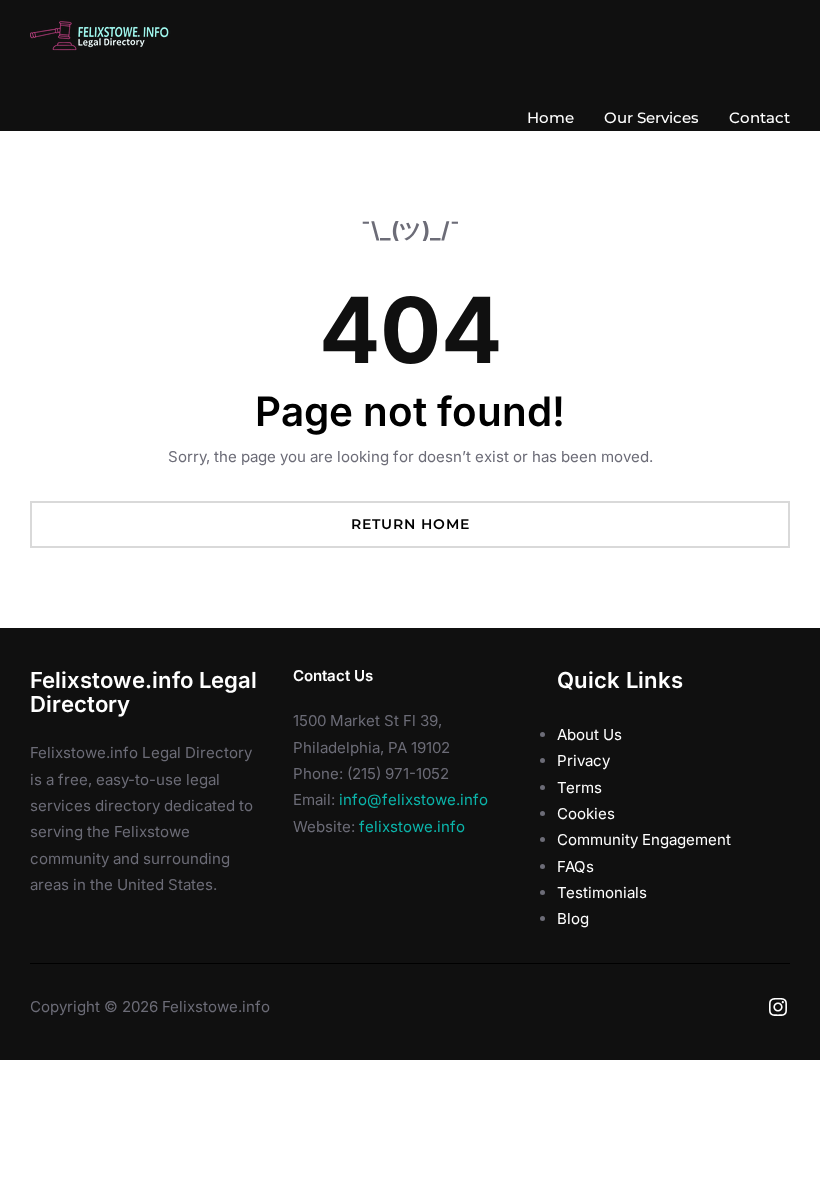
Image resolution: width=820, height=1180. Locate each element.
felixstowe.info (412, 826)
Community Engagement (644, 839)
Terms (579, 787)
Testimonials (602, 892)
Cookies (586, 813)
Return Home (410, 524)
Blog (573, 918)
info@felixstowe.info (413, 799)
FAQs (575, 866)
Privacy (583, 760)
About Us (589, 734)
